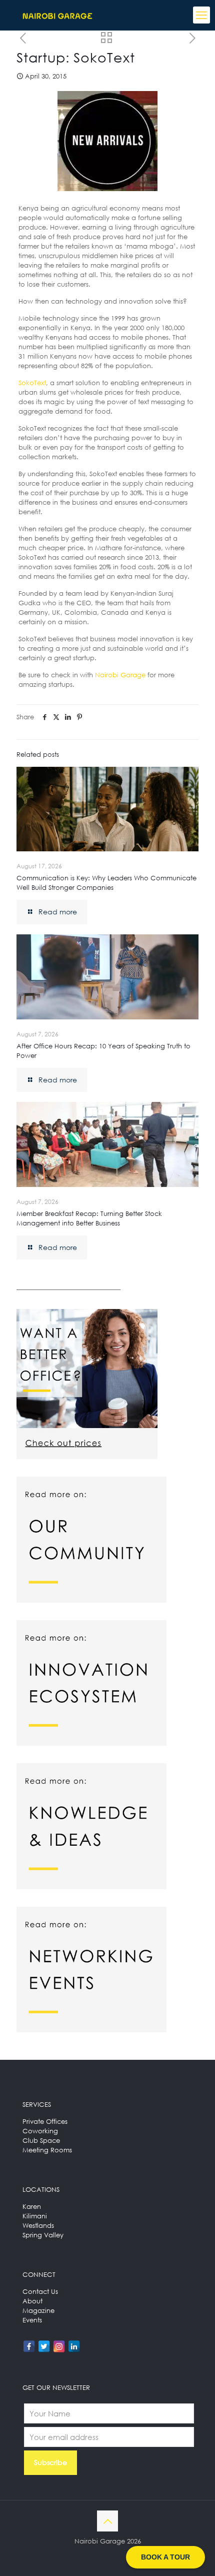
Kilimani (35, 2216)
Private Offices (45, 2121)
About (32, 2301)
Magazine (38, 2310)
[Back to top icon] (107, 2521)
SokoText (32, 383)
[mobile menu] (201, 15)
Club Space (41, 2140)
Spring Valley (43, 2235)
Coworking (40, 2131)
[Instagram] (59, 2346)
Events (32, 2320)
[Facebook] (29, 2346)
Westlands (38, 2225)
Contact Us (40, 2291)
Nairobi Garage (120, 675)
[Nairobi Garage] (57, 15)
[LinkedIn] (74, 2346)
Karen (32, 2206)
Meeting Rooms (47, 2150)
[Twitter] (44, 2346)
